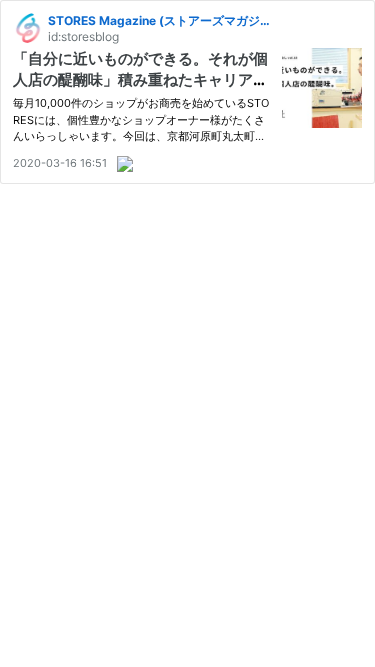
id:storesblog (83, 36)
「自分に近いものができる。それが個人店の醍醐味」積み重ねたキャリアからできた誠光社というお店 (140, 79)
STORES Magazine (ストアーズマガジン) (162, 20)
